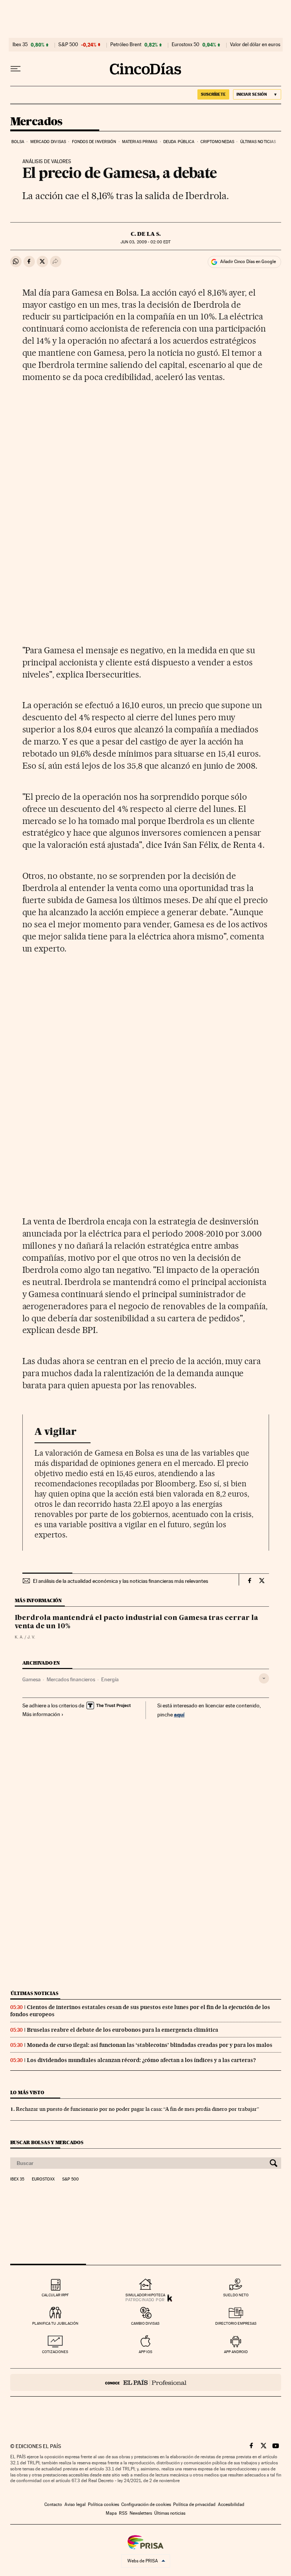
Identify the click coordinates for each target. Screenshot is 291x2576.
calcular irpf (55, 2295)
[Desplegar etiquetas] (264, 1678)
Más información (41, 1714)
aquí (179, 1714)
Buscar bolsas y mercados (47, 2142)
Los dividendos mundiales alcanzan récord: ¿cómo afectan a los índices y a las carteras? (141, 2060)
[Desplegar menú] (16, 69)
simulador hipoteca (145, 2295)
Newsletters (141, 2513)
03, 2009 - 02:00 (145, 242)
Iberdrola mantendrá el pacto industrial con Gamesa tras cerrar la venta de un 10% (136, 1622)
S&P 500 (68, 45)
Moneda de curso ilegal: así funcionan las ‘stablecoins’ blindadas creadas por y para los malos (150, 2045)
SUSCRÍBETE (213, 94)
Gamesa (31, 1679)
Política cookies (103, 2504)
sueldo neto (236, 2295)
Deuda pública (179, 142)
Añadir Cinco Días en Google (248, 262)
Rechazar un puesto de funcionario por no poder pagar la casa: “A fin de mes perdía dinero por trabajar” (138, 2109)
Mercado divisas (48, 142)
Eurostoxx (43, 2179)
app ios (145, 2352)
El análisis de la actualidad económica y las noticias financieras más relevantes (120, 1581)
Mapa (111, 2513)
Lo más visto (27, 2092)
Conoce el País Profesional (146, 2382)
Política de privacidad (194, 2504)
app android (236, 2352)
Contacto (53, 2504)
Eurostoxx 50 (185, 45)
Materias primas (140, 142)
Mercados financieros (71, 1679)
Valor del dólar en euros (255, 45)
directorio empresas (236, 2323)
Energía (110, 1679)
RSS (123, 2513)
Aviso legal (75, 2504)
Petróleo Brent (126, 45)
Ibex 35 (20, 45)
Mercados (36, 122)
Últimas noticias (258, 142)
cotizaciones (55, 2352)
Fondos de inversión (94, 142)
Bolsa (18, 142)
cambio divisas (145, 2323)
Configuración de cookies (146, 2504)
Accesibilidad (231, 2504)
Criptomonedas (217, 142)
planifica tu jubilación (55, 2323)
